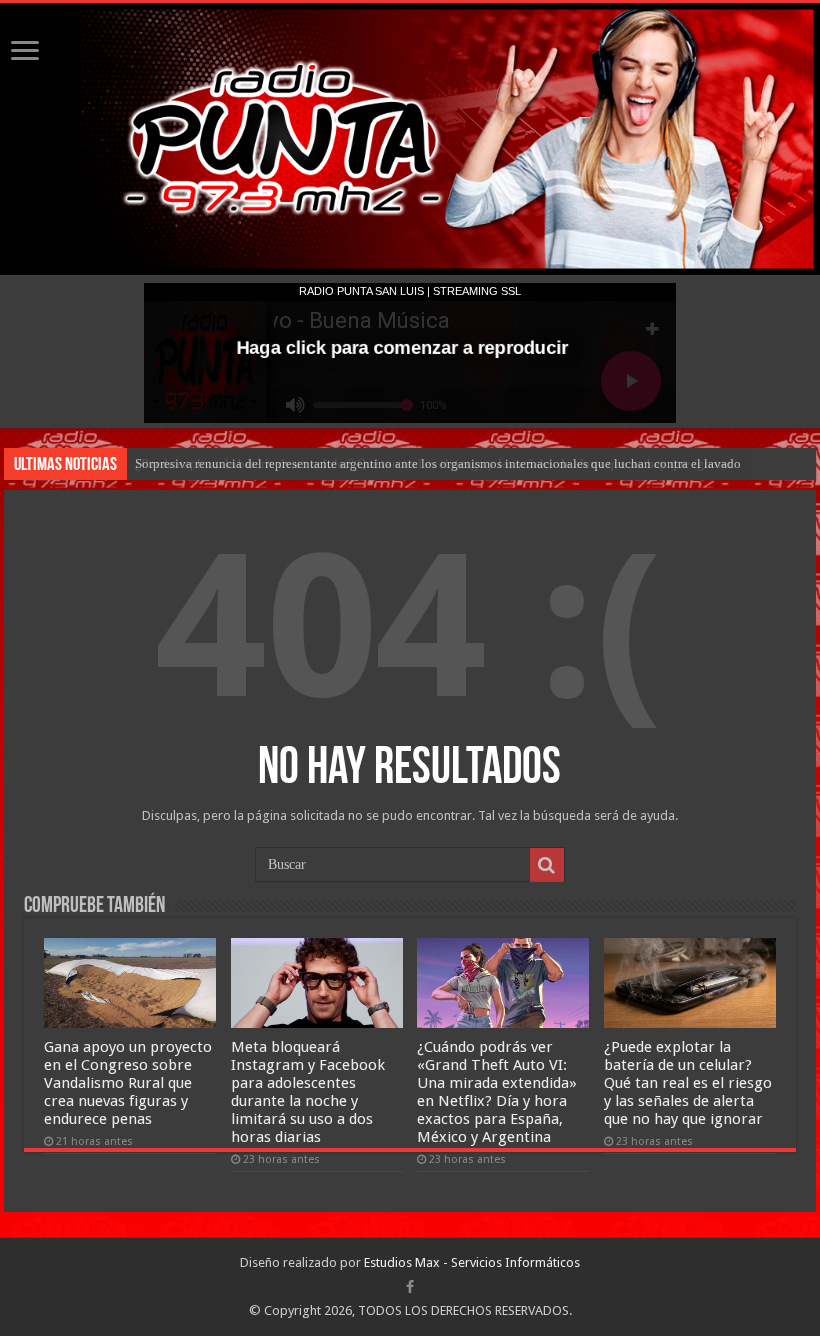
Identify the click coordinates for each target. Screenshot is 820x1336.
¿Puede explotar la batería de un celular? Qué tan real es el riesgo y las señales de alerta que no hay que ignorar (688, 1083)
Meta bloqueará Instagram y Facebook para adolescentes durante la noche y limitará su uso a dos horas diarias (308, 1092)
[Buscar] (547, 865)
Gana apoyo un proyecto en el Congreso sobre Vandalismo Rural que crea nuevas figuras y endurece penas (128, 1083)
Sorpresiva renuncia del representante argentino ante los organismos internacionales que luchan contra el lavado (438, 463)
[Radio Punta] (410, 139)
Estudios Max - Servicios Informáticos (472, 1262)
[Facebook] (410, 1287)
